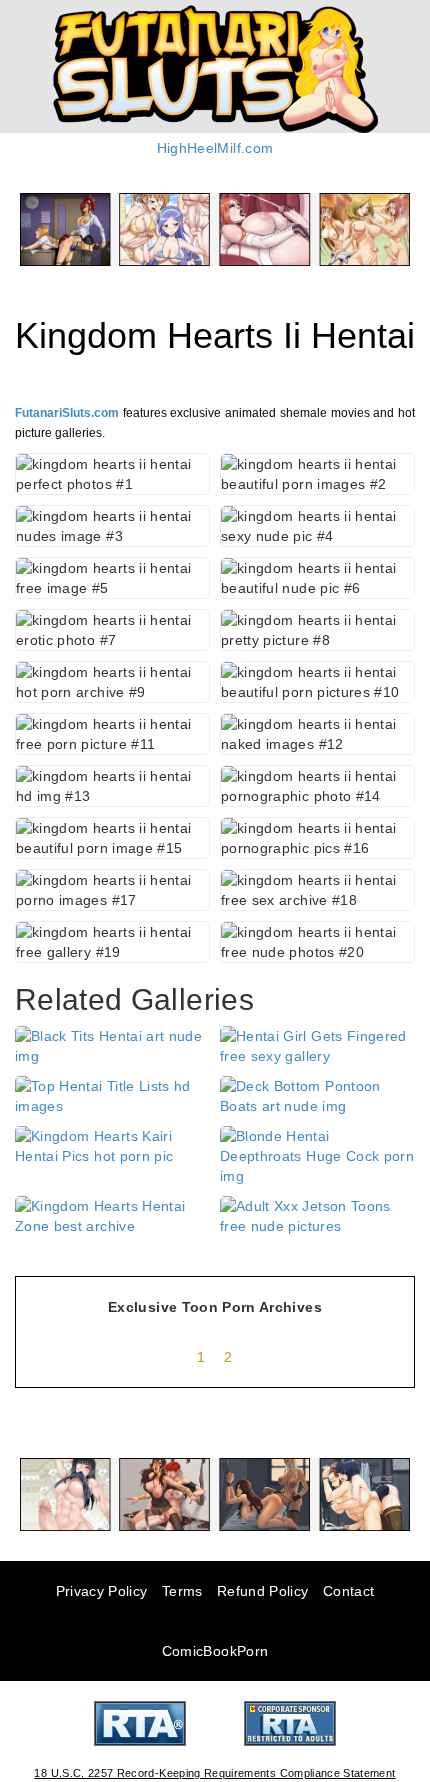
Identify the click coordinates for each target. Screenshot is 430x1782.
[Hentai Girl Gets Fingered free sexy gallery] (317, 1045)
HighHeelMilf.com (215, 148)
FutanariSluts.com (67, 413)
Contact (348, 1591)
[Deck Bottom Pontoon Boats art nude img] (317, 1095)
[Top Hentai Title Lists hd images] (112, 1095)
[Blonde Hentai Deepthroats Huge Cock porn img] (317, 1155)
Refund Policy (263, 1591)
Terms (182, 1591)
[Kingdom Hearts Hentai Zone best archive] (112, 1215)
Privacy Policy (102, 1591)
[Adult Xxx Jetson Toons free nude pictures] (317, 1215)
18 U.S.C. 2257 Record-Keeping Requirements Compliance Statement (214, 1773)
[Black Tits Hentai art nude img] (112, 1045)
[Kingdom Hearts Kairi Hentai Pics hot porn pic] (112, 1145)
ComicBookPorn (215, 1651)
